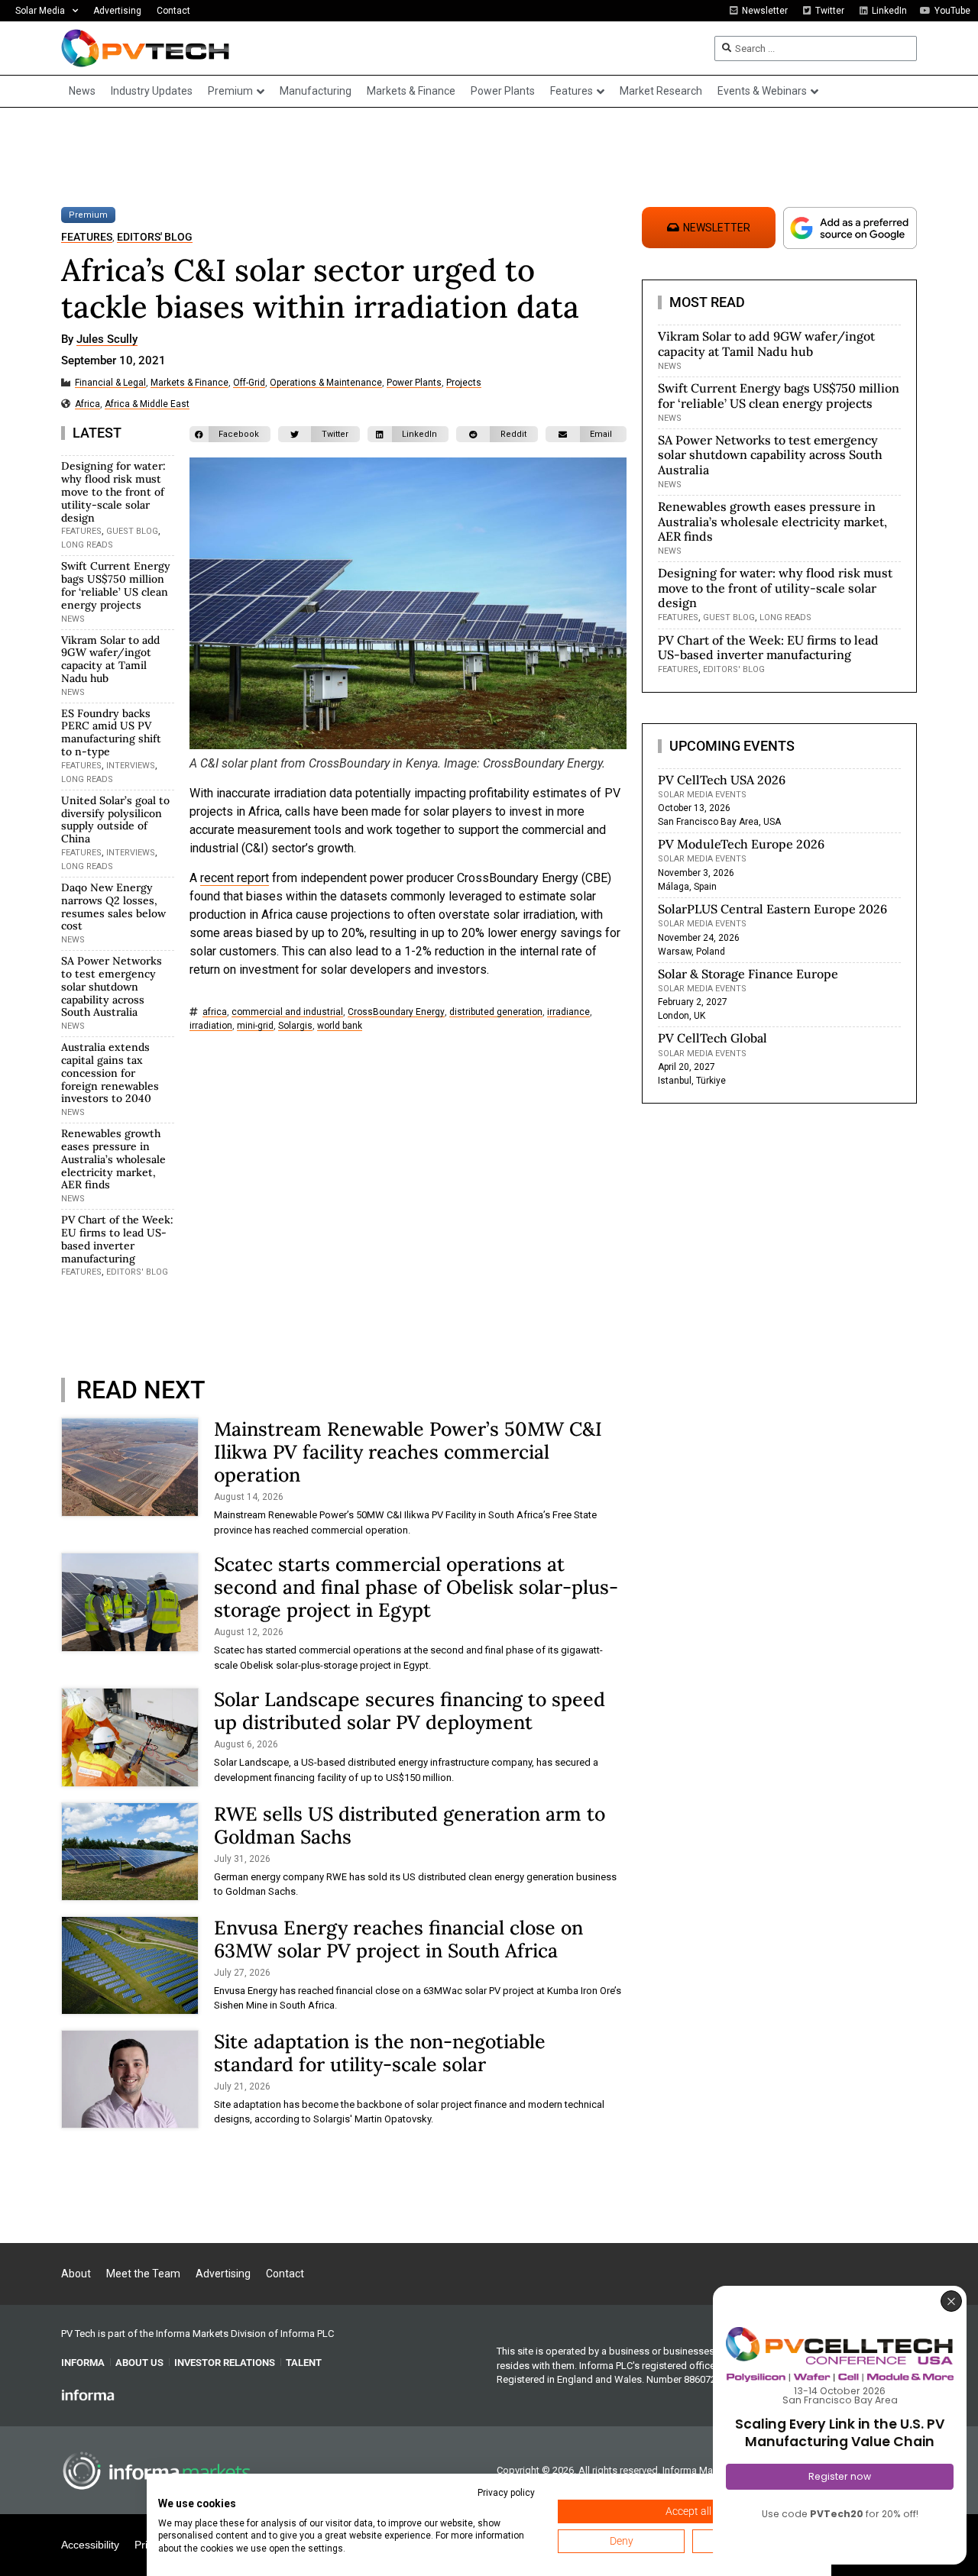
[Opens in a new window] (88, 2394)
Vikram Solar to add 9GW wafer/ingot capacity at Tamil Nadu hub (110, 659)
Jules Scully (107, 340)
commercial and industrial (287, 1012)
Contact (173, 11)
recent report (235, 878)
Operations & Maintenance (326, 383)
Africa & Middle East (147, 404)
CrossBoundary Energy (396, 1012)
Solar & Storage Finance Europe (748, 974)
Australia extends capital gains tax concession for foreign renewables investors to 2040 (110, 1073)
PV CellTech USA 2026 (722, 780)
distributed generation (496, 1012)
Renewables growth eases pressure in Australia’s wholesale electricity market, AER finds (113, 1159)
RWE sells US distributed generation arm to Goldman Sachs (410, 1825)
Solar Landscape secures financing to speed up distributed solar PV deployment (410, 1711)
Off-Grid (249, 383)
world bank (340, 1026)
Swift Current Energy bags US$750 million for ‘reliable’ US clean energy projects (116, 585)
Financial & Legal (110, 383)
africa (215, 1012)
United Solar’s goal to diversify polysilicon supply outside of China (115, 819)
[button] (230, 434)
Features (87, 237)
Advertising (117, 11)
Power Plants (414, 383)
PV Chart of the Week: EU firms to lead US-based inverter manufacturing (117, 1239)
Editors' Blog (155, 237)
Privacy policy (506, 2493)
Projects (464, 383)
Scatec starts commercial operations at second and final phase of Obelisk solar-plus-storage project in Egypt (416, 1587)
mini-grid (255, 1026)
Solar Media (40, 11)
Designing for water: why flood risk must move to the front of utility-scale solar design (113, 491)
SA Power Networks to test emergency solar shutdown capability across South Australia (112, 986)
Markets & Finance (189, 383)
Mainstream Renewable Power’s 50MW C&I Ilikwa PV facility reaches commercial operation (408, 1452)
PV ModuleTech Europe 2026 (741, 844)
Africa (87, 404)
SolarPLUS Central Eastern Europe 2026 (772, 909)
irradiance (568, 1012)
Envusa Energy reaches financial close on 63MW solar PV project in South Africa (398, 1939)
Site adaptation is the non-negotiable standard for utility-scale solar (380, 2053)
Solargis (295, 1026)
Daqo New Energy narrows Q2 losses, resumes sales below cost (113, 907)
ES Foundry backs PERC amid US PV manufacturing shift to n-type (111, 732)
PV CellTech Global (712, 1038)
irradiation (211, 1026)
